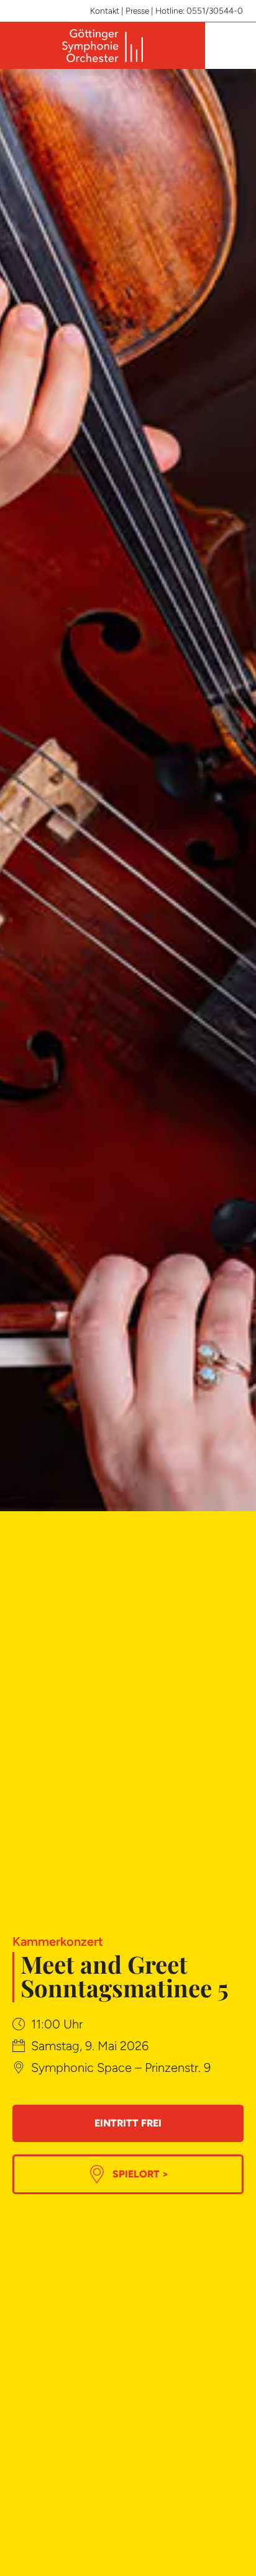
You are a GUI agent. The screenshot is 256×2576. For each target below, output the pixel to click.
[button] (229, 46)
